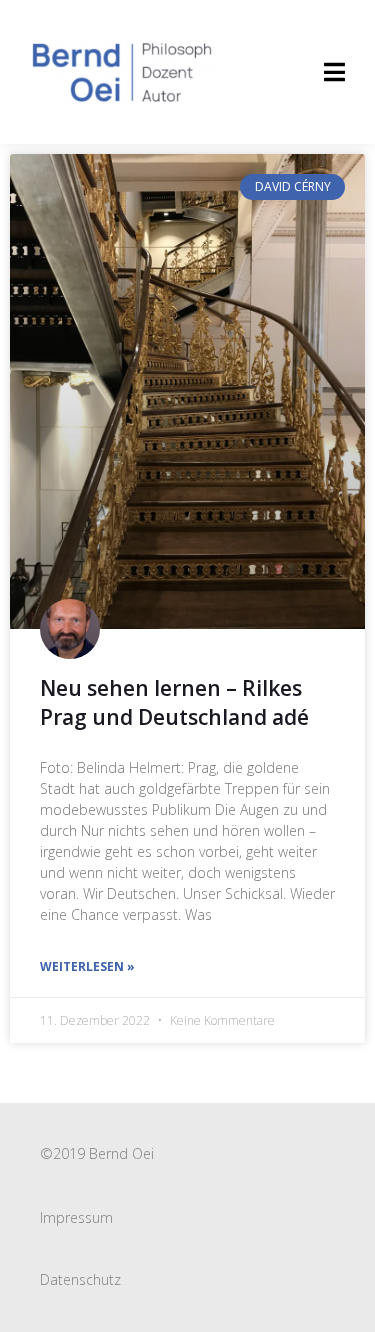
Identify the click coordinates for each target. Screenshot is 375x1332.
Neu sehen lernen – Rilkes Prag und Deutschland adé (174, 702)
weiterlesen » (87, 966)
